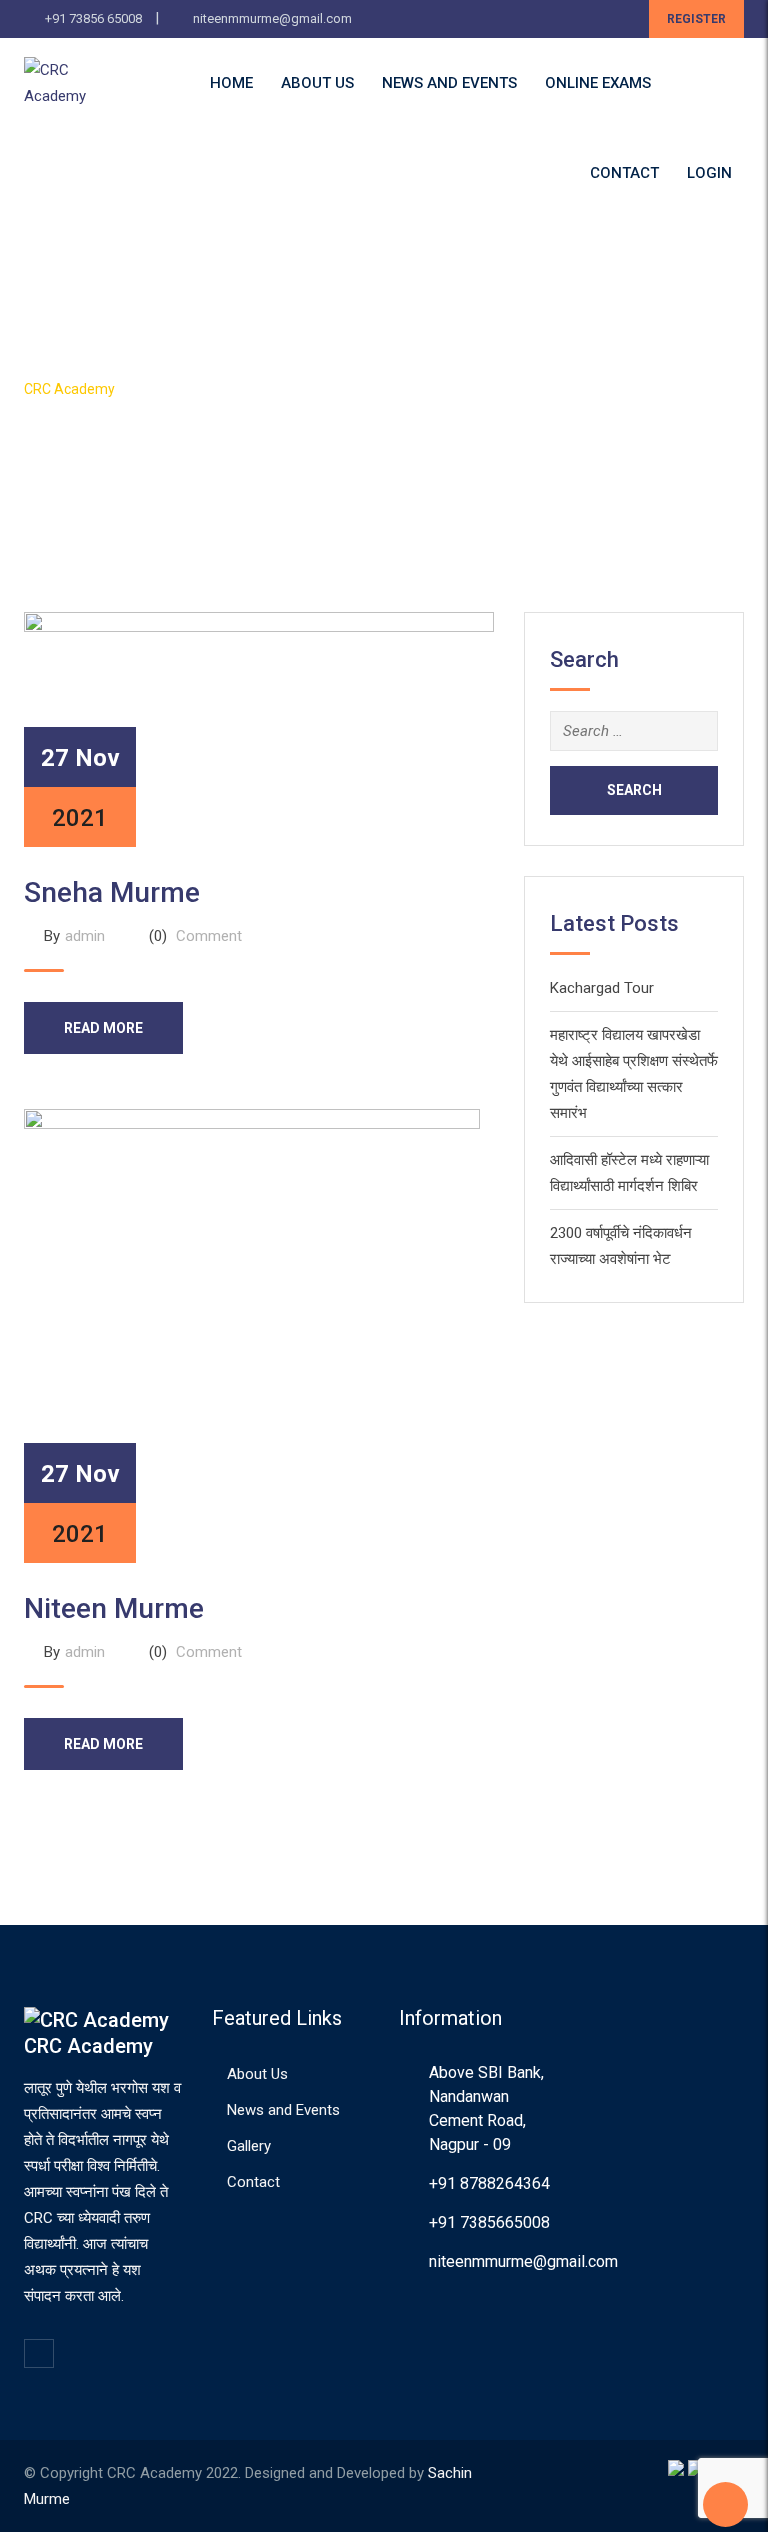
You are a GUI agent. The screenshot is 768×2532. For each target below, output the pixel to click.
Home (231, 83)
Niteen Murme (114, 1608)
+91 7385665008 (489, 2222)
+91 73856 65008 (93, 18)
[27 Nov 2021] (259, 728)
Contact (624, 173)
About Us (317, 83)
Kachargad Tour (602, 988)
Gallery (249, 2146)
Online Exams (598, 83)
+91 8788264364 (489, 2183)
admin (85, 936)
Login (709, 173)
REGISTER (696, 19)
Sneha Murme (112, 892)
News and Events (449, 83)
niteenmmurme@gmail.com (272, 18)
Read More (103, 1028)
